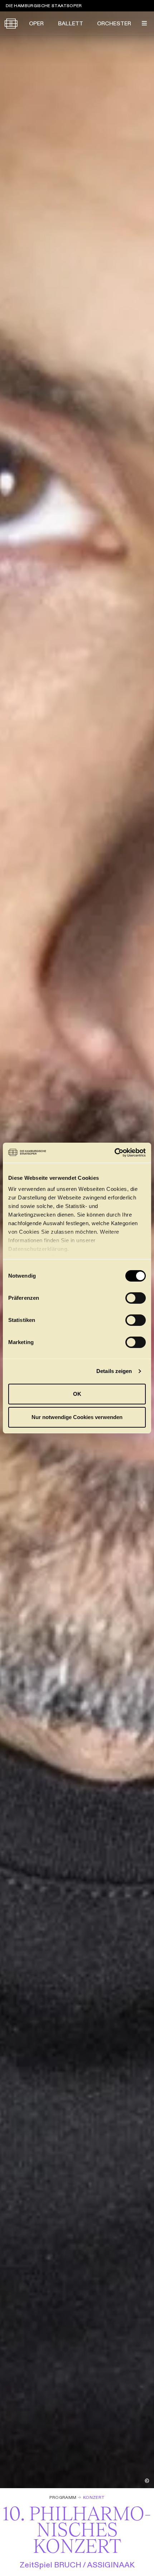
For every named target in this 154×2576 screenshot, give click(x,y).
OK (77, 1394)
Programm (63, 2497)
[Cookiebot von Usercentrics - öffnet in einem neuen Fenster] (114, 1153)
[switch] (136, 1298)
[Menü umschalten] (144, 23)
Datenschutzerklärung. (39, 1249)
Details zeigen (114, 1371)
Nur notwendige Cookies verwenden (77, 1417)
